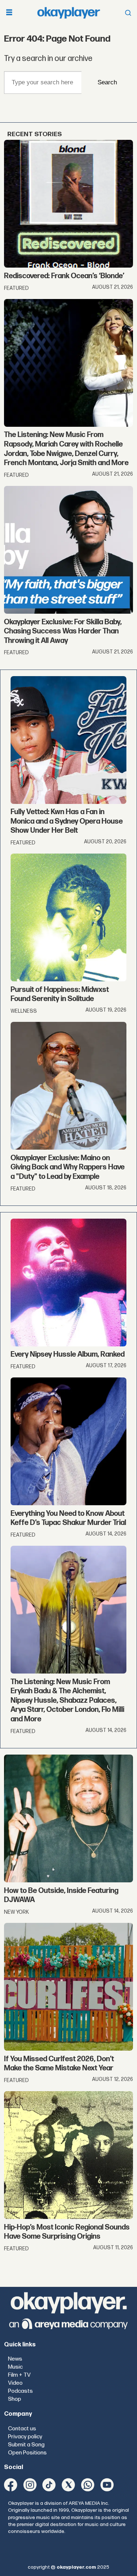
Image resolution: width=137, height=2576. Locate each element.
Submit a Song (26, 2445)
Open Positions (27, 2453)
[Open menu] (9, 13)
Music (15, 2367)
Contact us (22, 2429)
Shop (15, 2399)
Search (107, 82)
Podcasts (20, 2391)
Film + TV (19, 2375)
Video (15, 2383)
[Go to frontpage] (69, 13)
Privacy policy (25, 2437)
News (15, 2359)
